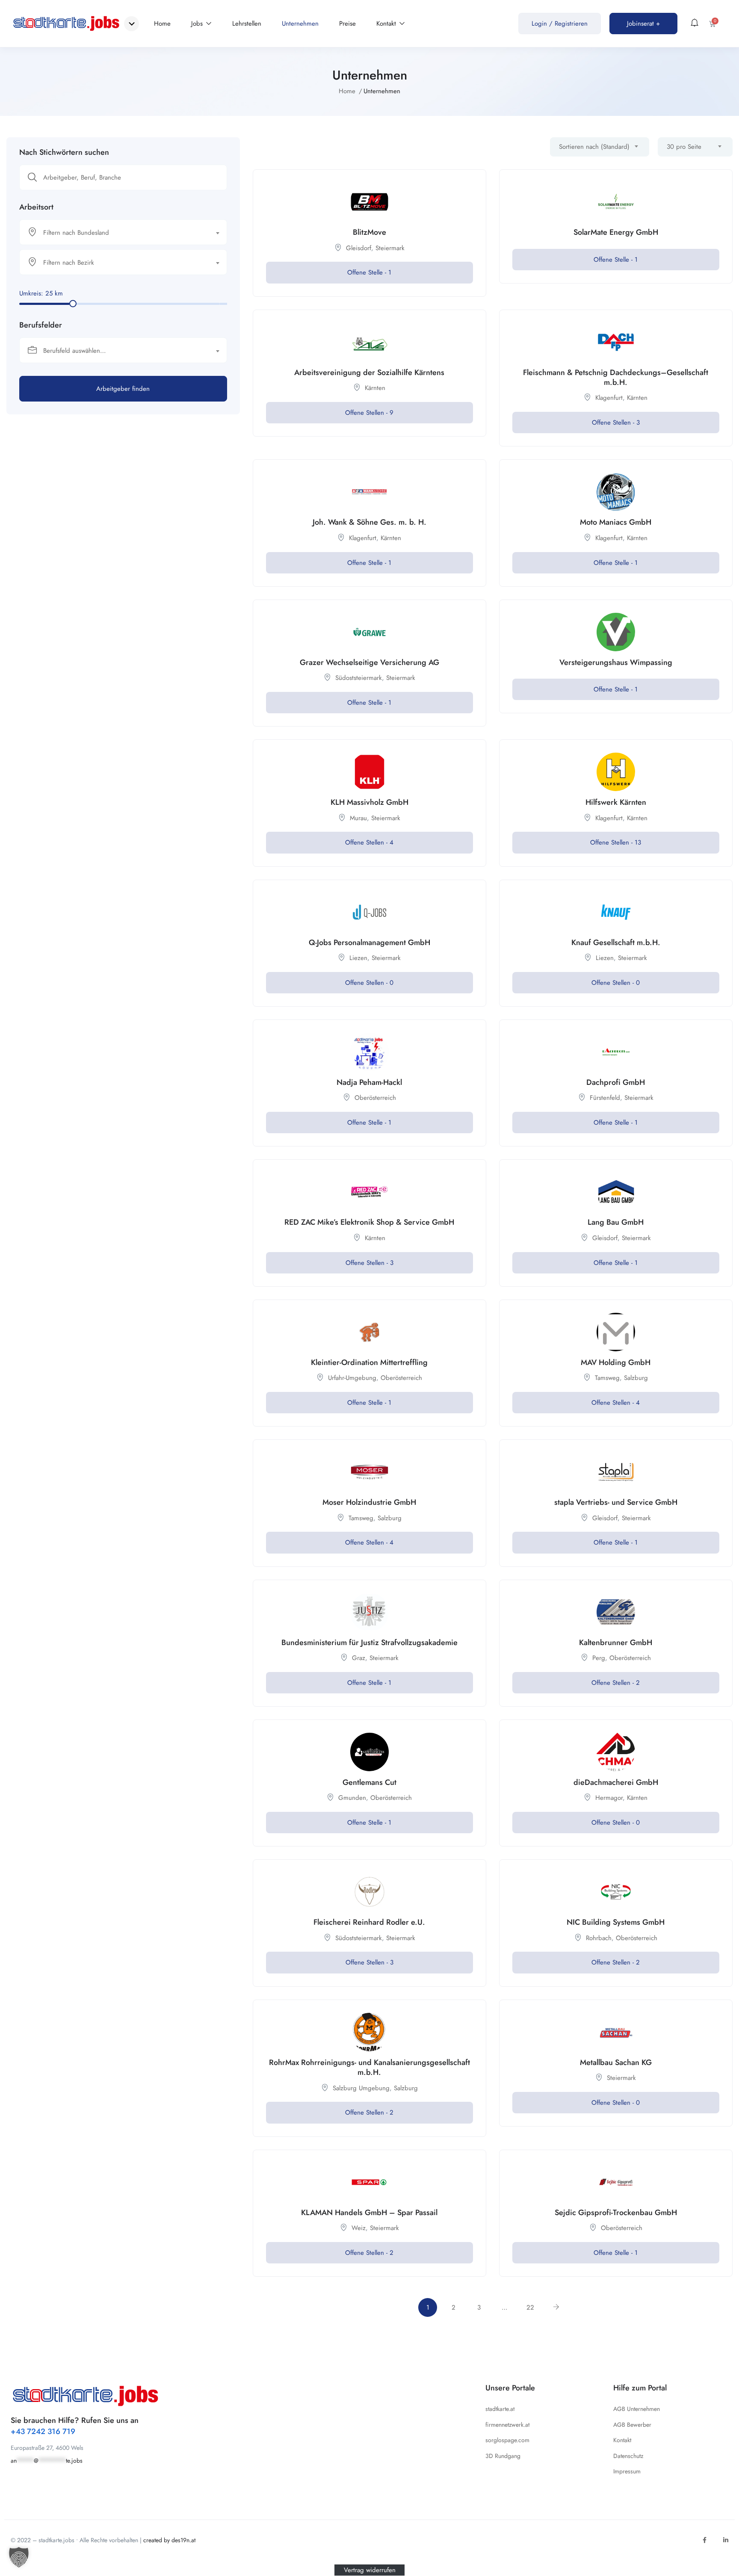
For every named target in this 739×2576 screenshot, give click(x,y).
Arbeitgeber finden (123, 389)
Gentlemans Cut (369, 1782)
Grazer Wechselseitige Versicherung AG (369, 662)
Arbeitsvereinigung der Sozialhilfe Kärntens (369, 372)
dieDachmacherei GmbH (616, 1782)
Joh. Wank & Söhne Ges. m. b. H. (369, 522)
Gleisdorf (359, 248)
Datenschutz (628, 2456)
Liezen (358, 958)
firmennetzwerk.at (507, 2425)
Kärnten (375, 388)
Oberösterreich (375, 1098)
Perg (599, 1658)
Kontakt (387, 24)
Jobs (198, 24)
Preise (347, 24)
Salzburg (636, 1378)
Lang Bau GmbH (616, 1222)
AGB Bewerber (632, 2425)
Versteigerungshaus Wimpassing (616, 662)
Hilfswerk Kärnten (616, 802)
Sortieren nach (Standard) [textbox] (594, 147)
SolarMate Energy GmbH (616, 232)
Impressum (627, 2471)
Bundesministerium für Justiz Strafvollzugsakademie (369, 1642)
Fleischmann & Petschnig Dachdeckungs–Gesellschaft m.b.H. (616, 377)
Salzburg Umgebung (361, 2088)
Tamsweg (607, 1378)
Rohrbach (599, 1938)
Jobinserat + (643, 24)
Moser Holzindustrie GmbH (369, 1502)
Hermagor (609, 1798)
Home (162, 24)
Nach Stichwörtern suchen (64, 152)
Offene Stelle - (369, 272)
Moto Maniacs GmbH (616, 522)
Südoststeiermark (359, 678)
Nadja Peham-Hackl (369, 1082)
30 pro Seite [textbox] (684, 147)
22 (530, 2307)
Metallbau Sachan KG (616, 2062)
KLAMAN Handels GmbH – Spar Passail (369, 2213)
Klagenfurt (609, 398)
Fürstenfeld (605, 1098)
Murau (358, 818)
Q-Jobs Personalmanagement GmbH (369, 942)
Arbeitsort (36, 207)
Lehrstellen (247, 24)
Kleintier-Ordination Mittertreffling (369, 1362)
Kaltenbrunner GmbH (616, 1642)
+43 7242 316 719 (43, 2431)
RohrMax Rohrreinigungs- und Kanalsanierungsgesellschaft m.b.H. (369, 2067)
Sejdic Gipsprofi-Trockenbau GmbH (616, 2213)
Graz (359, 1658)
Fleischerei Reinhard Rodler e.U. (369, 1922)
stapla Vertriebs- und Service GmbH (616, 1502)
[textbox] (118, 233)
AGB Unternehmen (637, 2409)
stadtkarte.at (500, 2409)
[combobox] (123, 232)
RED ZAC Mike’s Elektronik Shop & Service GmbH (369, 1222)
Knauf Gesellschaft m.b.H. (616, 942)
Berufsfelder (41, 325)
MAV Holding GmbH (616, 1362)
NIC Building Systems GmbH (616, 1922)
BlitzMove (369, 232)
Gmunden (352, 1798)
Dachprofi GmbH (616, 1082)
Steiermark (390, 248)
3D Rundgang (503, 2456)
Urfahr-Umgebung (352, 1378)
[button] (19, 2557)
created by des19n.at (169, 2540)
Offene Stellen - (369, 413)
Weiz (359, 2228)
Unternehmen (300, 24)
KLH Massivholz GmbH (369, 802)
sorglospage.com (507, 2440)
